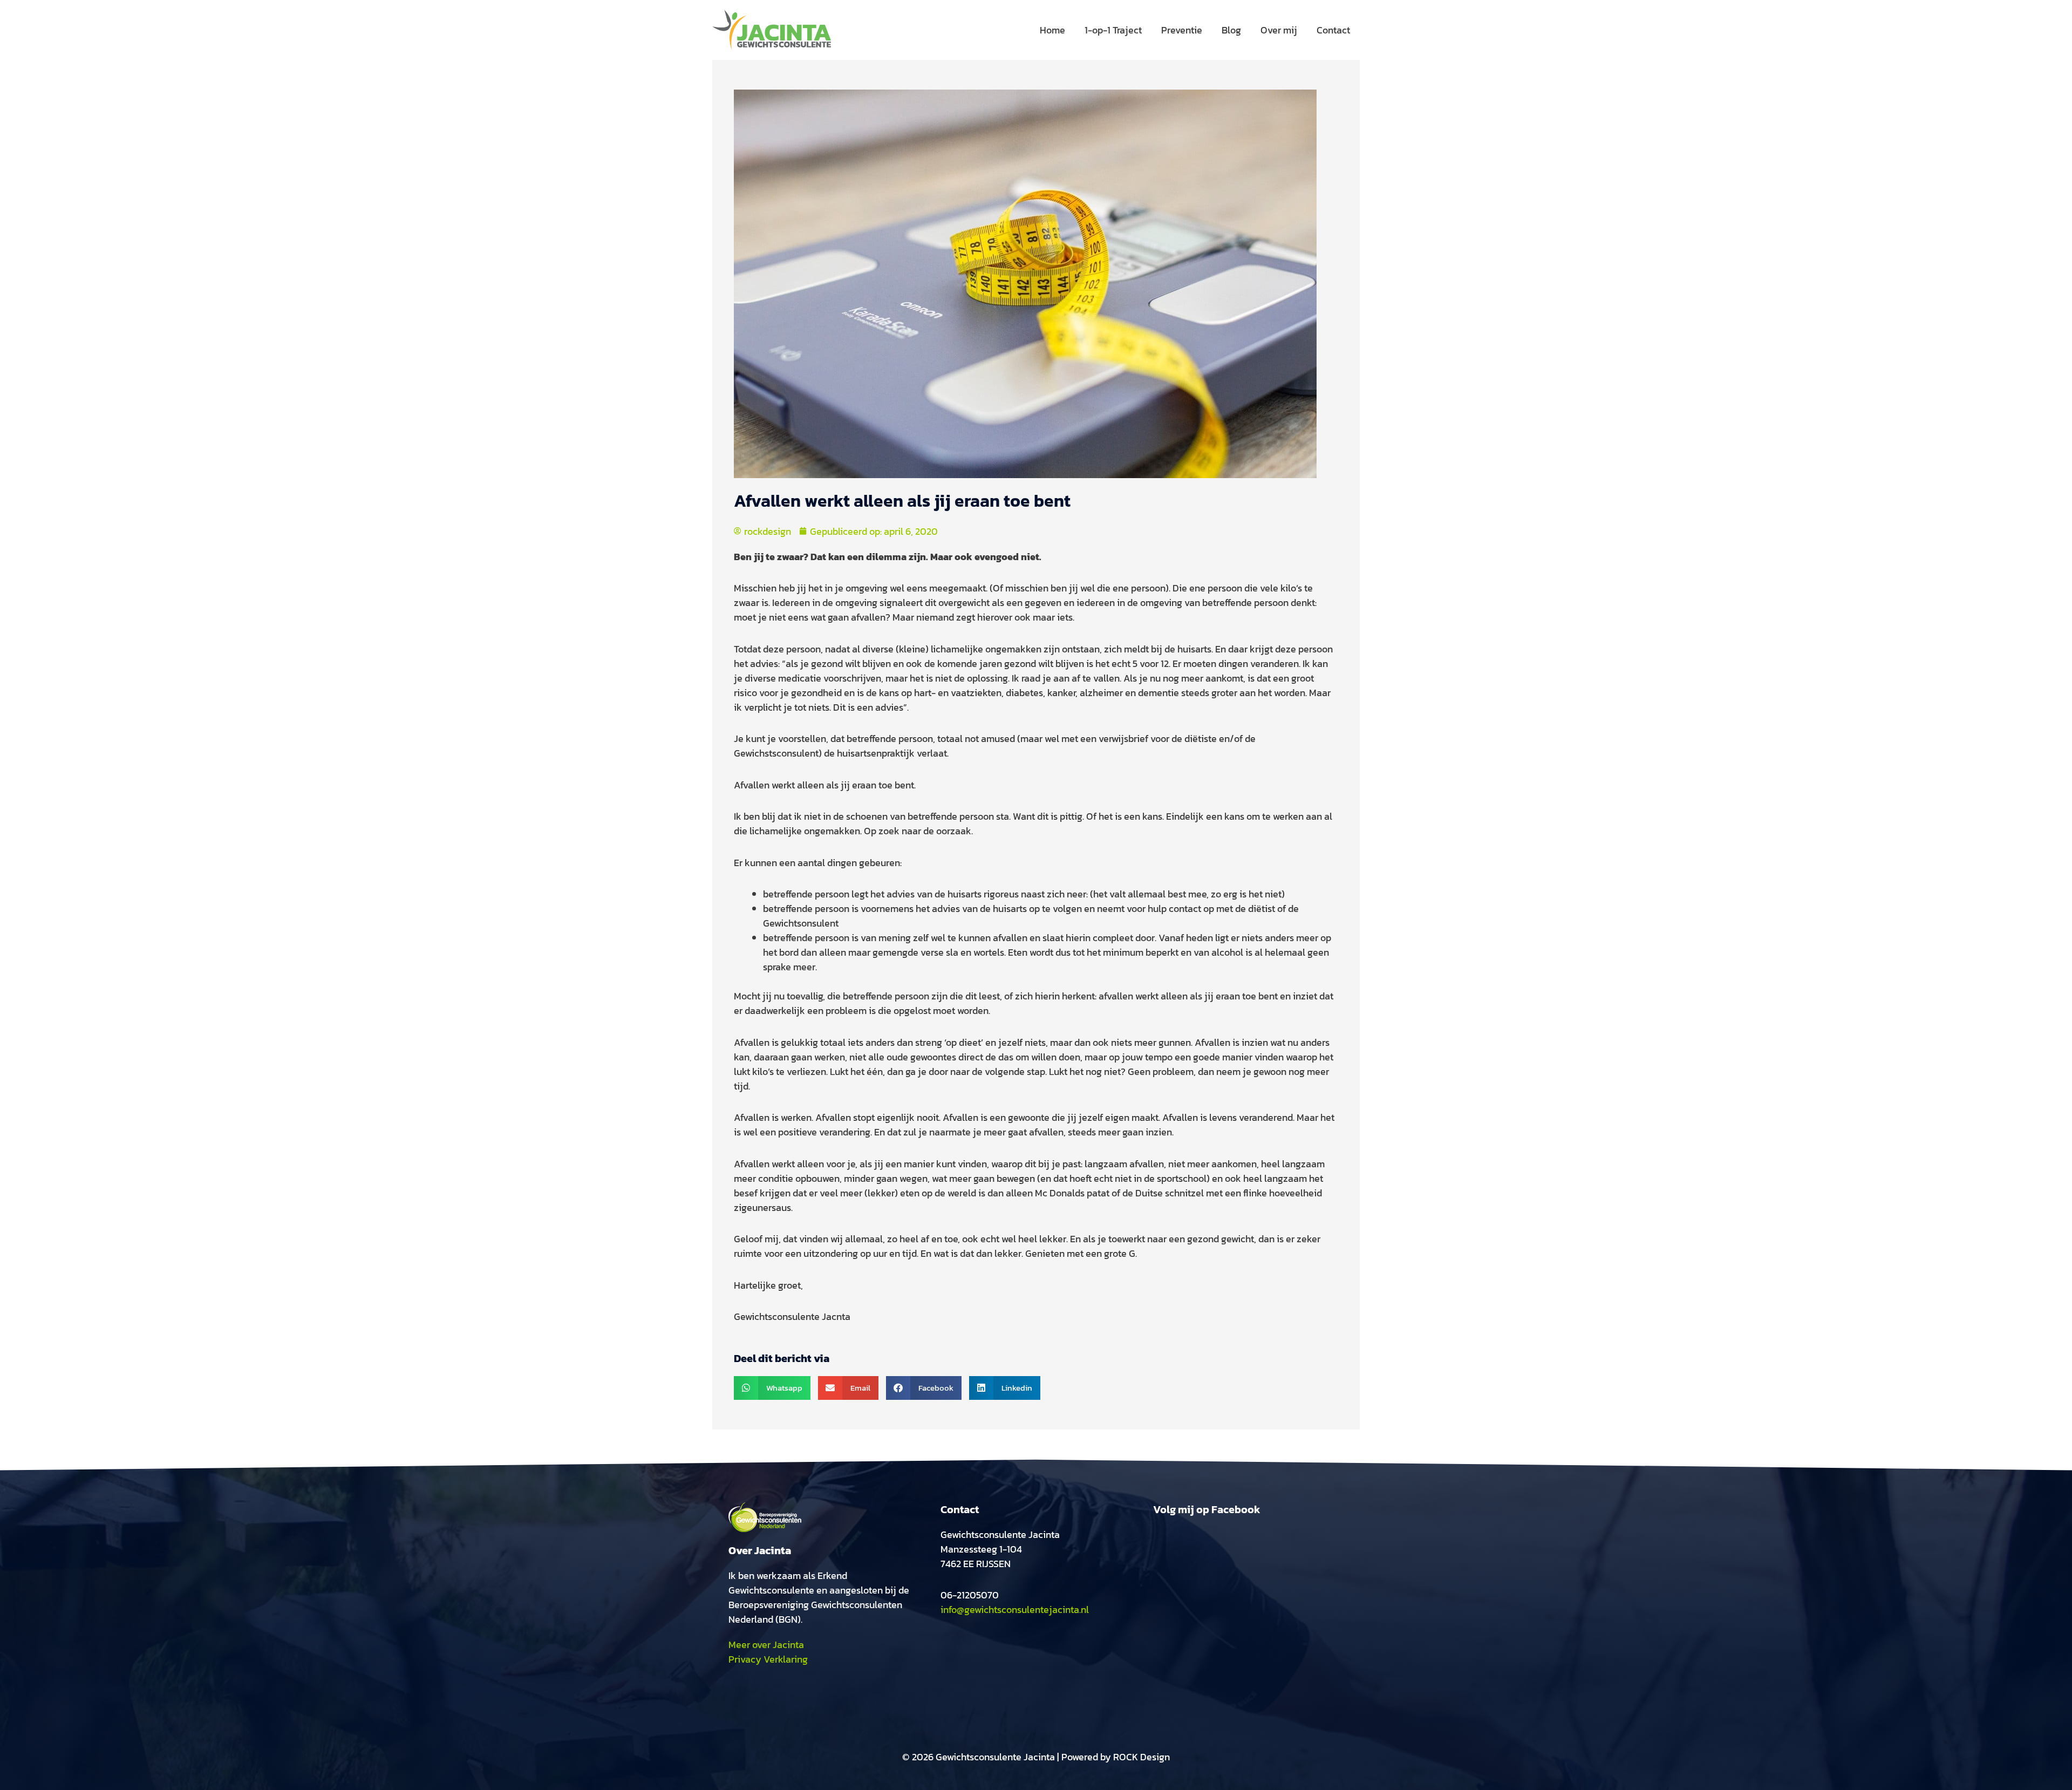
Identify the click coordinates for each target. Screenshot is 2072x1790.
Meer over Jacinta (766, 1645)
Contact (1333, 30)
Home (1052, 30)
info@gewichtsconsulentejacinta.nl (1015, 1609)
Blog (1231, 30)
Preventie (1182, 30)
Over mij (1279, 30)
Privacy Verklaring (768, 1659)
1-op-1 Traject (1113, 30)
